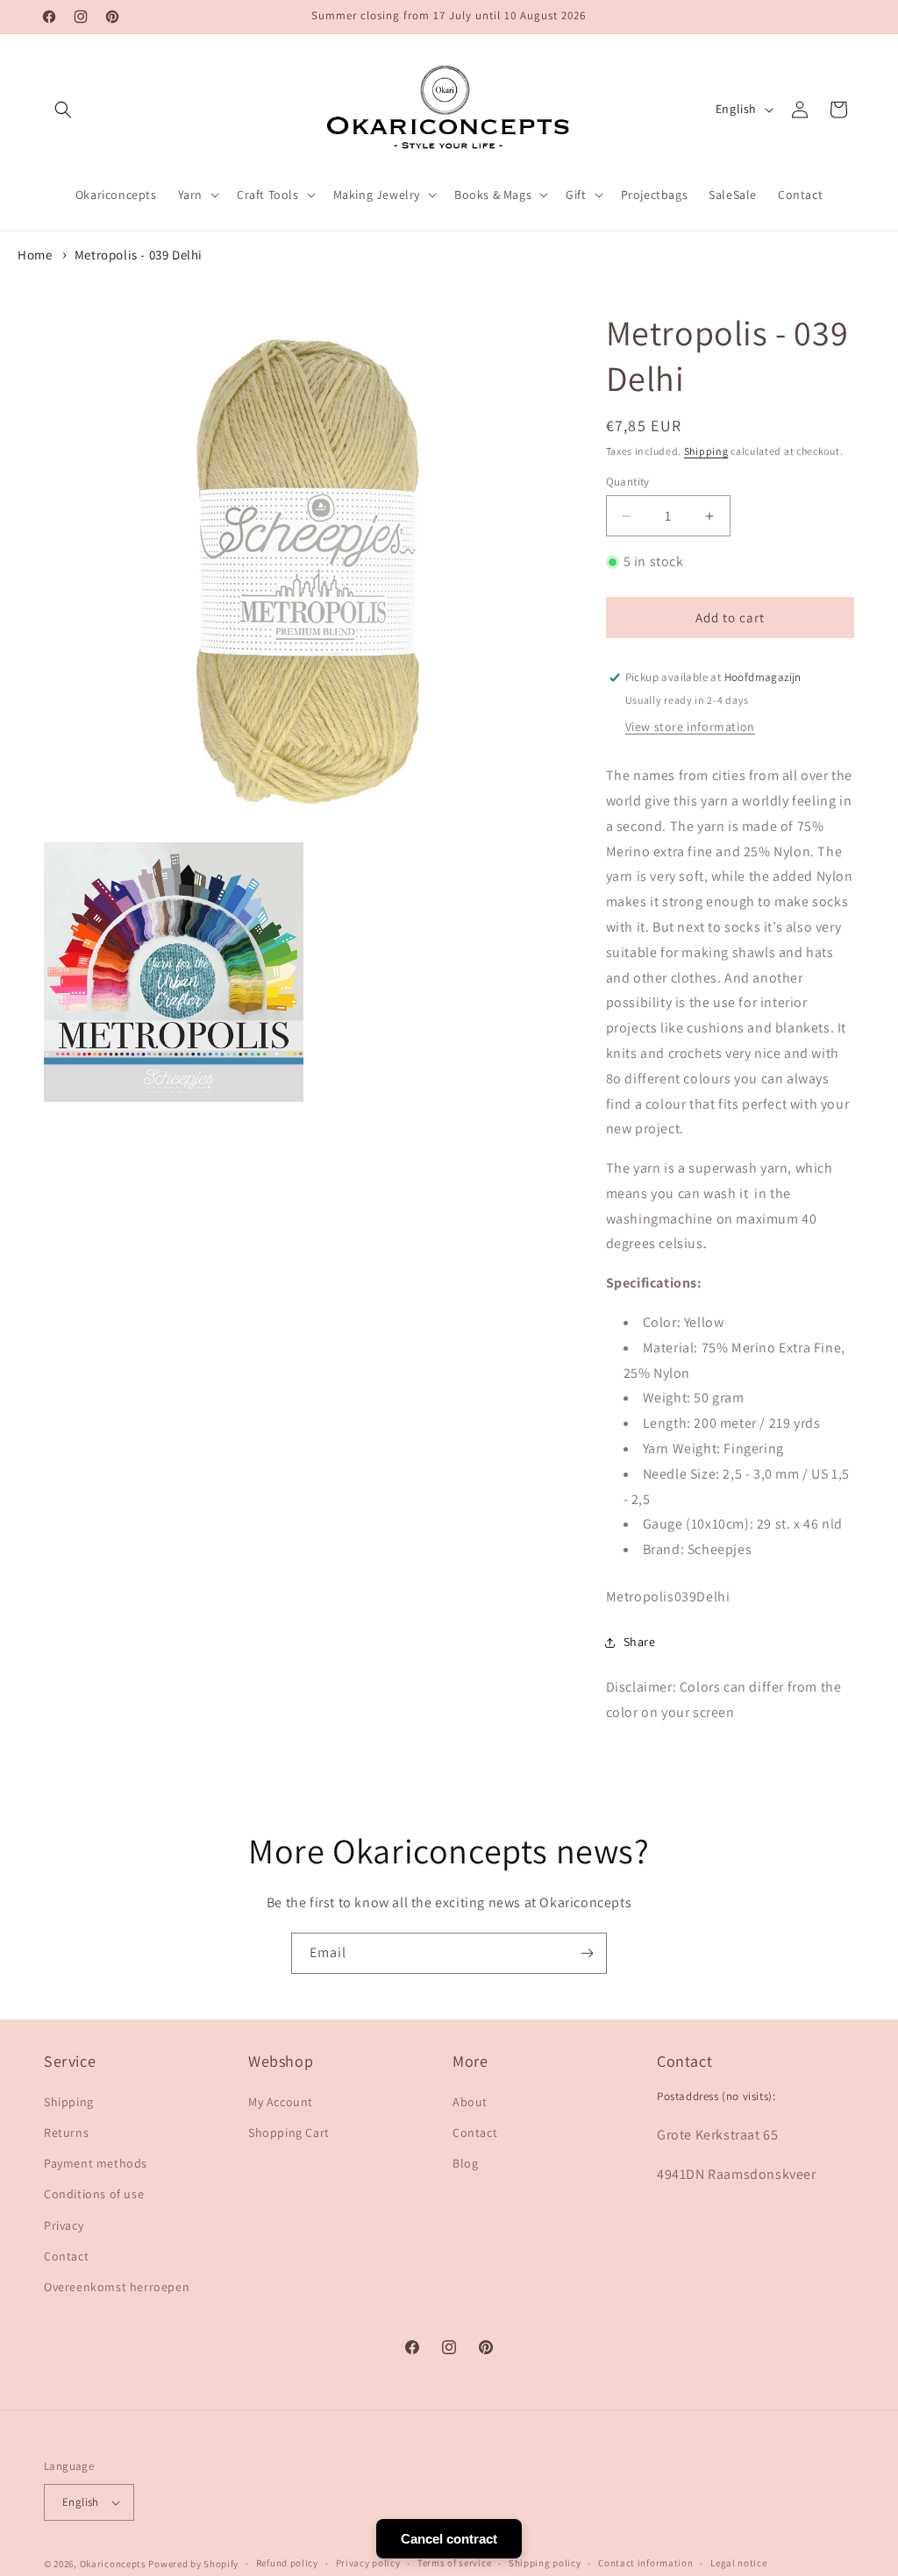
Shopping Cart (289, 2132)
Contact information (645, 2563)
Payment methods (96, 2163)
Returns (66, 2132)
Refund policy (287, 2563)
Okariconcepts (113, 2564)
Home (35, 255)
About (470, 2102)
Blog (465, 2163)
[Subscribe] (587, 1953)
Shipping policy (545, 2563)
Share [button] (640, 1642)
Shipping (706, 451)
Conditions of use (94, 2194)
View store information (690, 727)
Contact (66, 2256)
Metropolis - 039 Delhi (139, 255)
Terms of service (454, 2563)
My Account (281, 2102)
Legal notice (738, 2563)
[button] (63, 110)
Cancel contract (449, 2539)
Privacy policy (368, 2563)
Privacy (64, 2225)
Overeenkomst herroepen (117, 2287)
